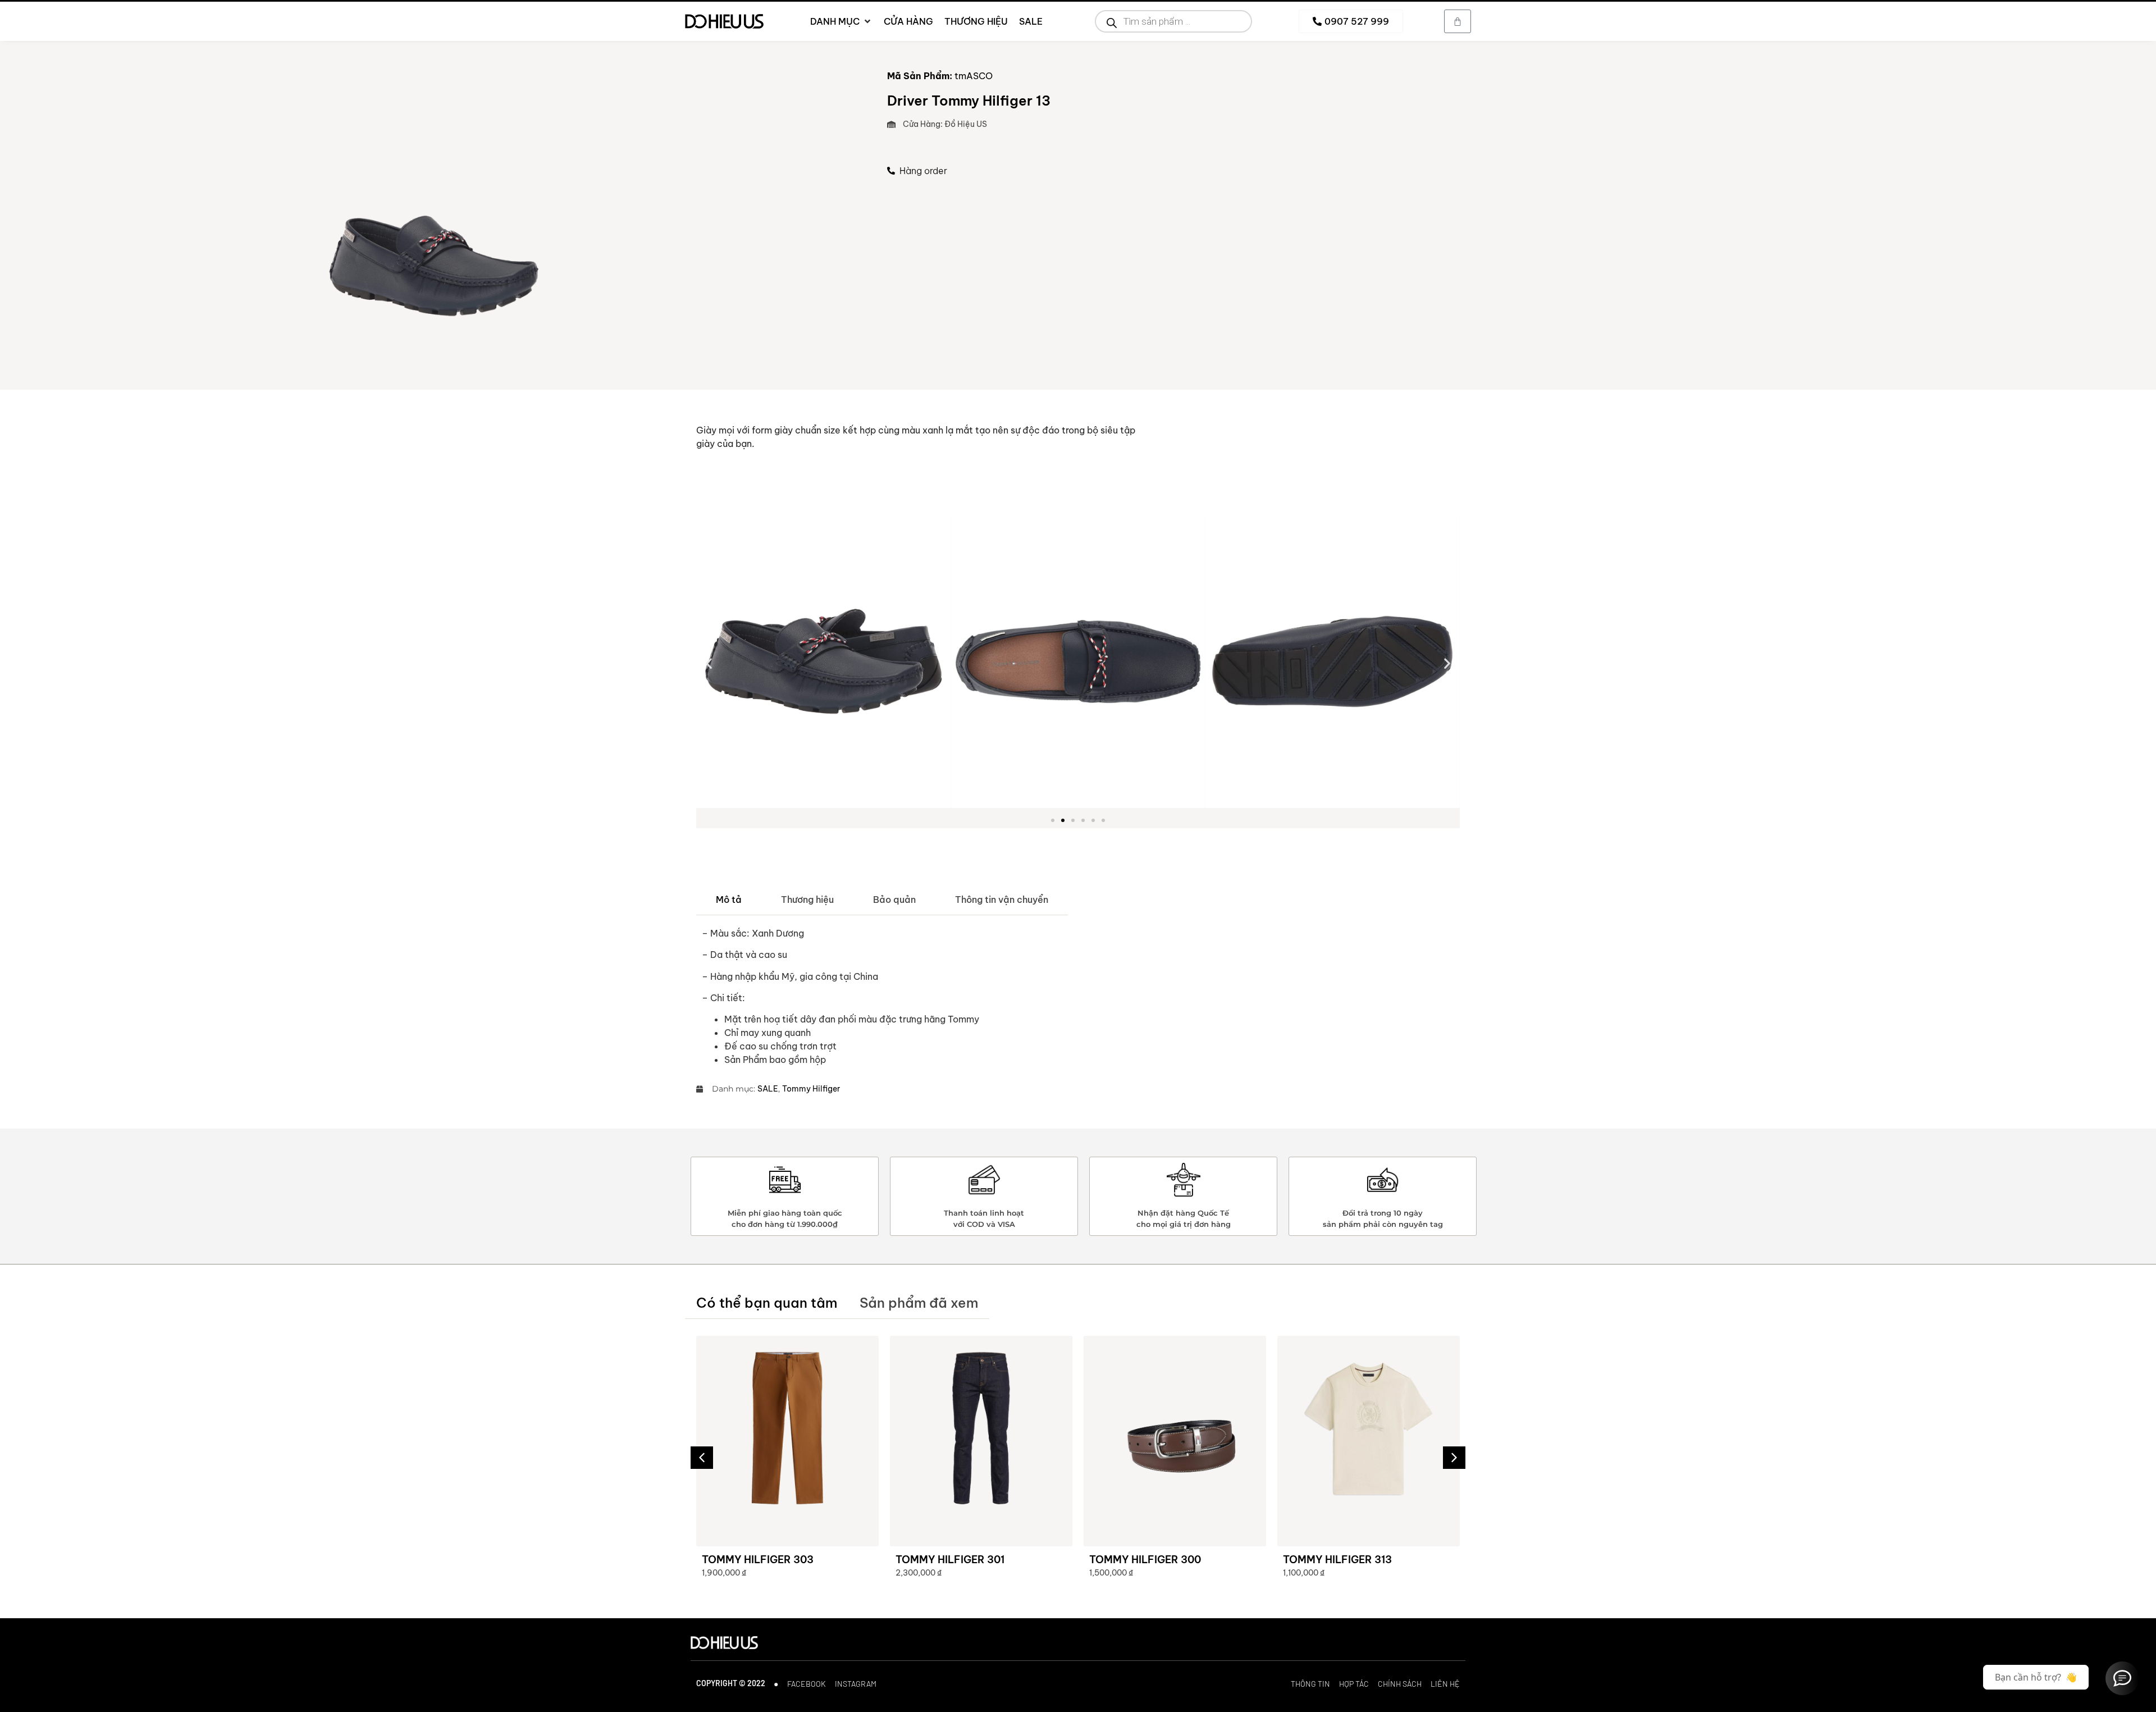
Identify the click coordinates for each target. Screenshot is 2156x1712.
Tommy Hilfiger (811, 1089)
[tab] (729, 900)
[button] (709, 663)
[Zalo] (2122, 1678)
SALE (768, 1089)
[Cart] (1458, 21)
